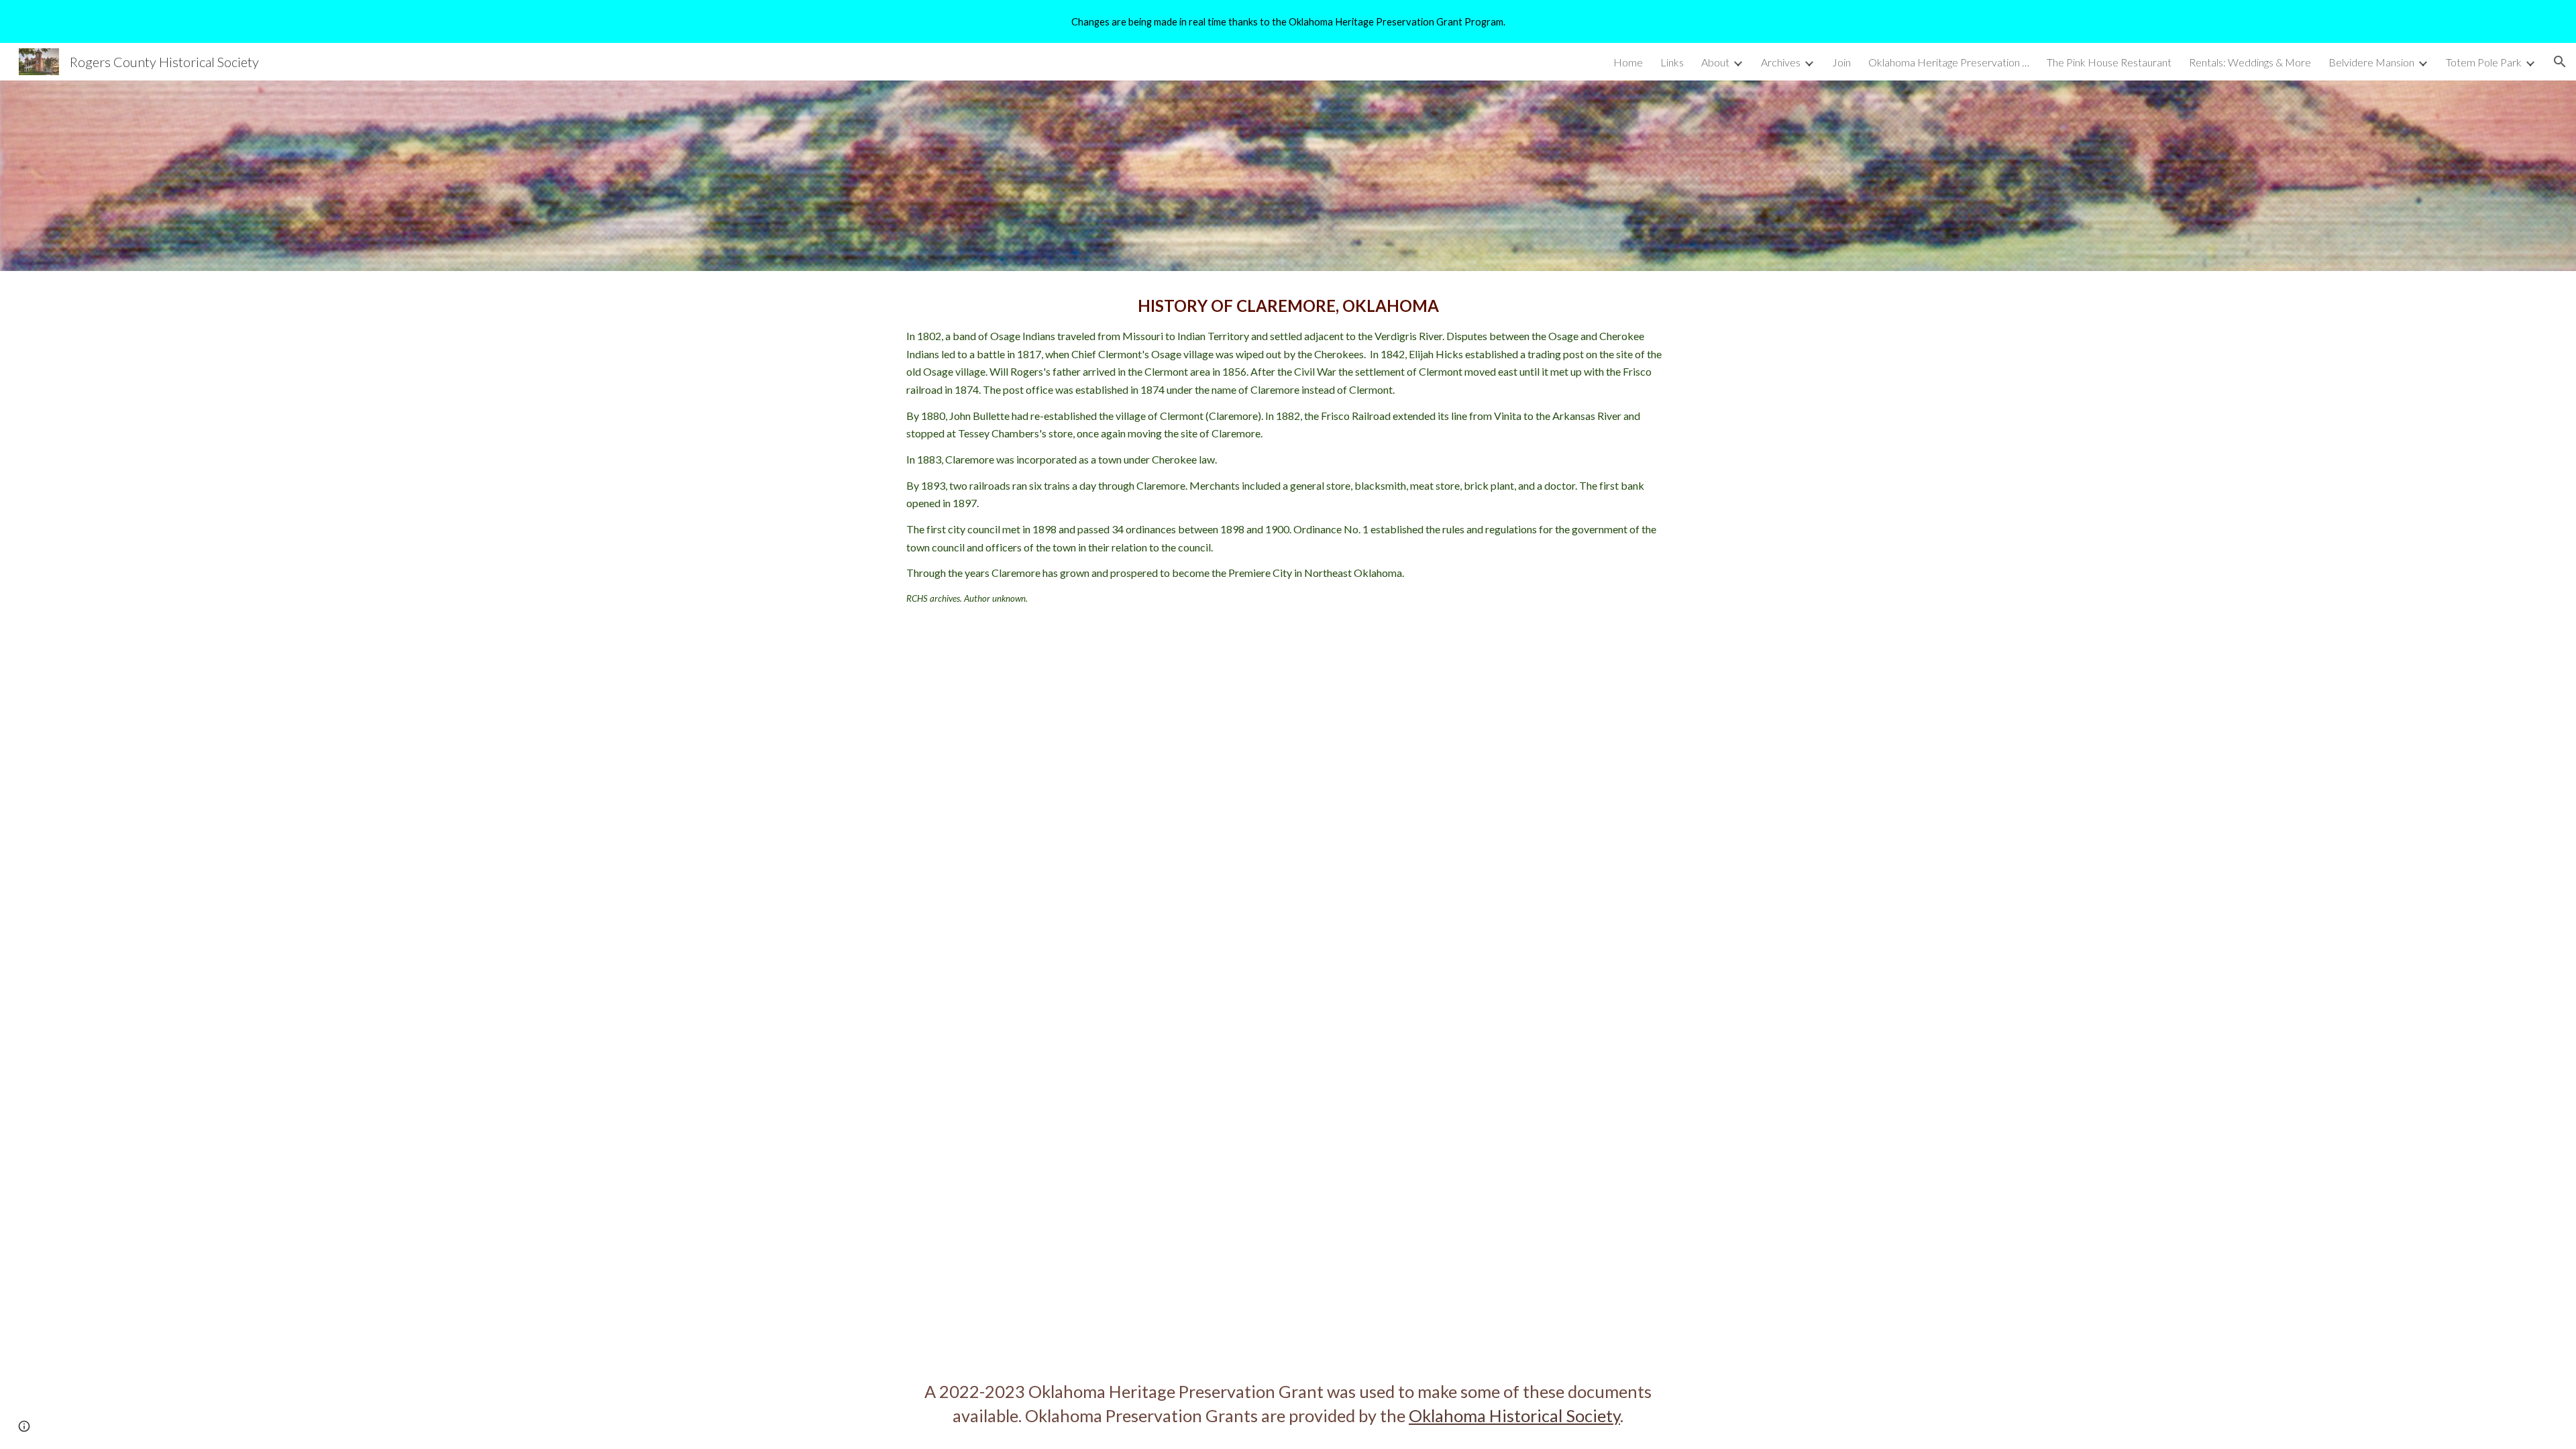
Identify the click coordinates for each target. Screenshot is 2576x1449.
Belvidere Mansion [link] (2371, 62)
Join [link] (1841, 62)
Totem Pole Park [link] (2484, 62)
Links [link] (1672, 62)
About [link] (1715, 62)
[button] (2560, 62)
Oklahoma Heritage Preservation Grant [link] (1949, 62)
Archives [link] (1781, 62)
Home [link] (1628, 62)
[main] (1288, 449)
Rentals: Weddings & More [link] (2250, 62)
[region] (1288, 21)
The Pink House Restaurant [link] (2109, 62)
